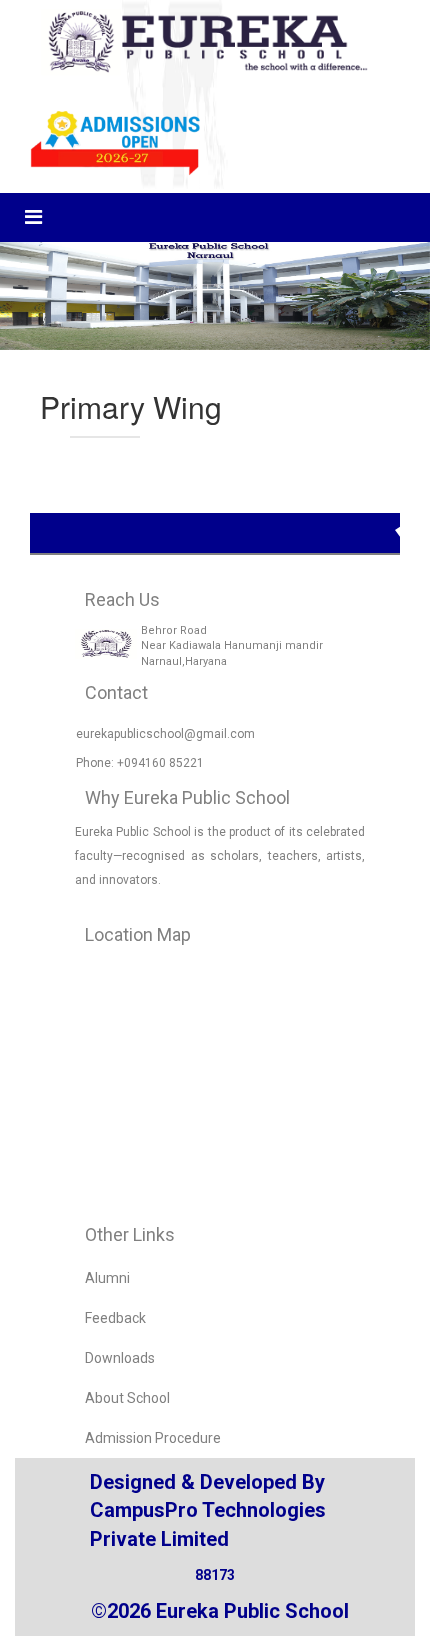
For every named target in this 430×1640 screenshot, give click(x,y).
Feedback (115, 1318)
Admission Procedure (153, 1438)
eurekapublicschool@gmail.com (165, 734)
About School (127, 1398)
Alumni (107, 1278)
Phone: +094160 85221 (140, 763)
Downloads (120, 1358)
